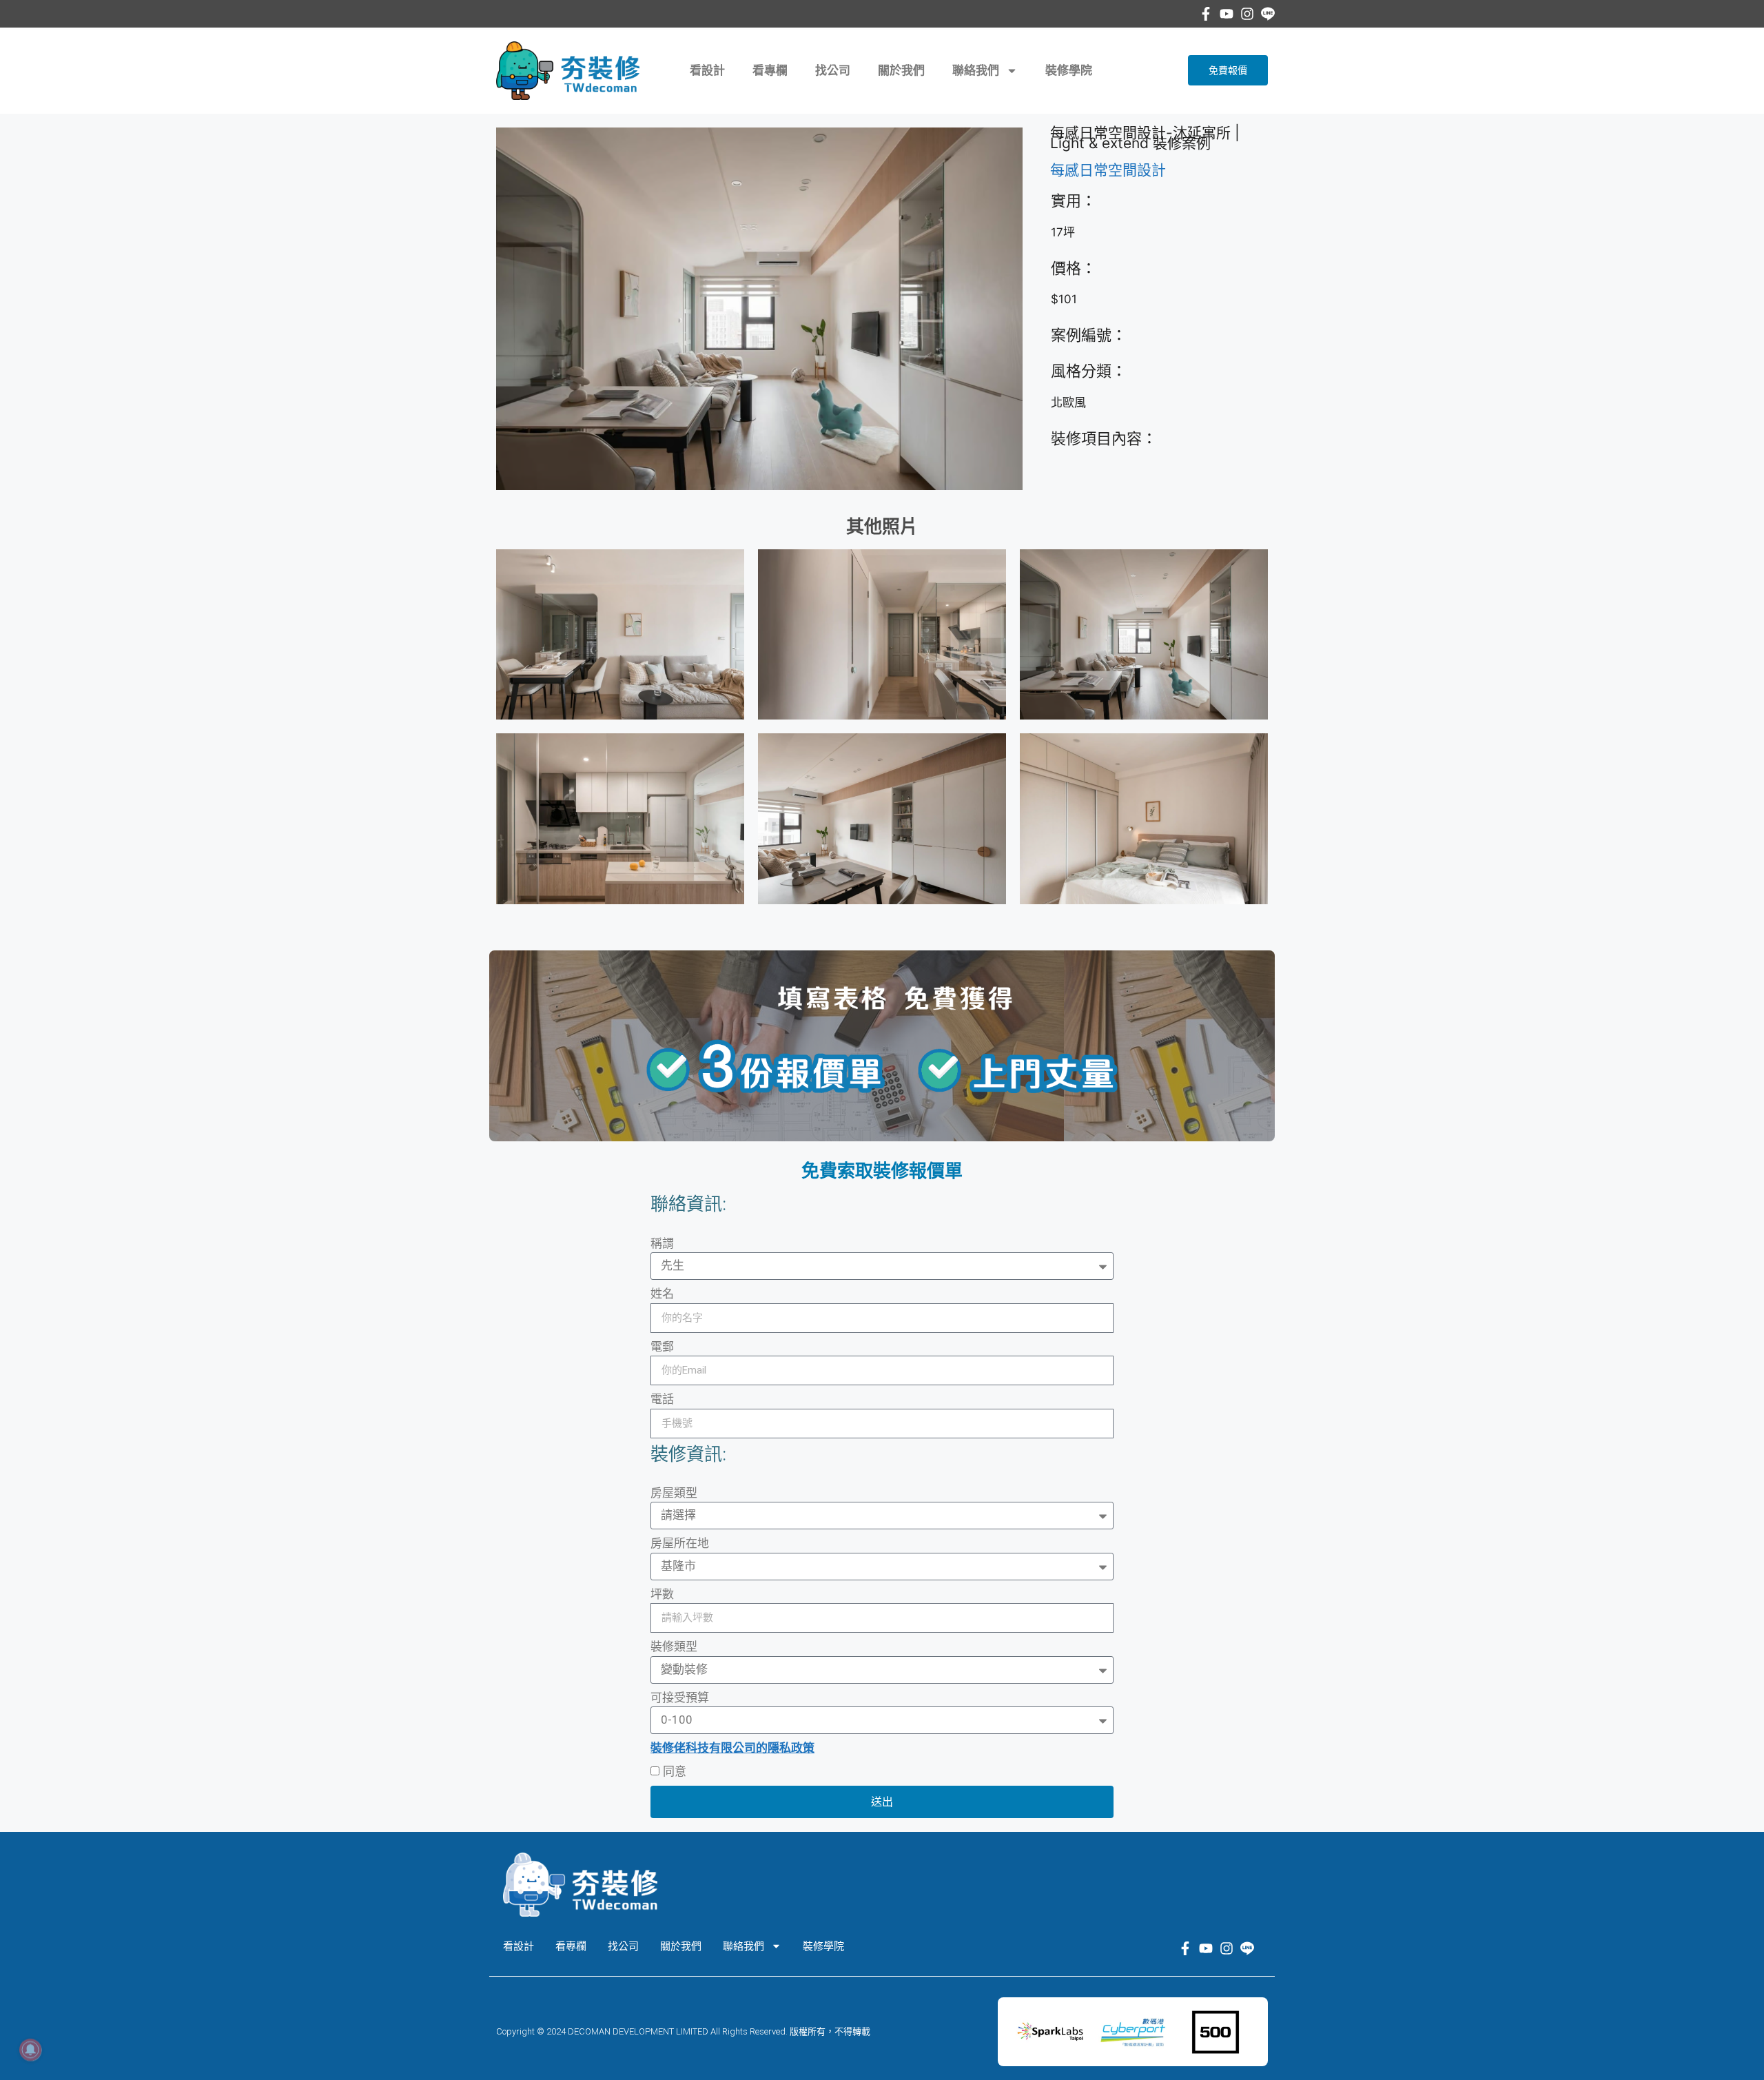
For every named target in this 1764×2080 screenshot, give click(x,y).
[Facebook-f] (1206, 14)
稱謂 (662, 1243)
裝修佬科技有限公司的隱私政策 (732, 1748)
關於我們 (901, 70)
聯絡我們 (976, 70)
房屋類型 (674, 1493)
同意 (675, 1771)
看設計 (707, 70)
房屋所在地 (680, 1543)
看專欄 (770, 70)
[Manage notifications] (30, 2050)
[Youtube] (1227, 14)
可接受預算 (680, 1697)
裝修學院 (1069, 70)
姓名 (662, 1294)
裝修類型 (674, 1646)
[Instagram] (1247, 14)
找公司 (833, 70)
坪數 (662, 1594)
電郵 (662, 1347)
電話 (662, 1399)
